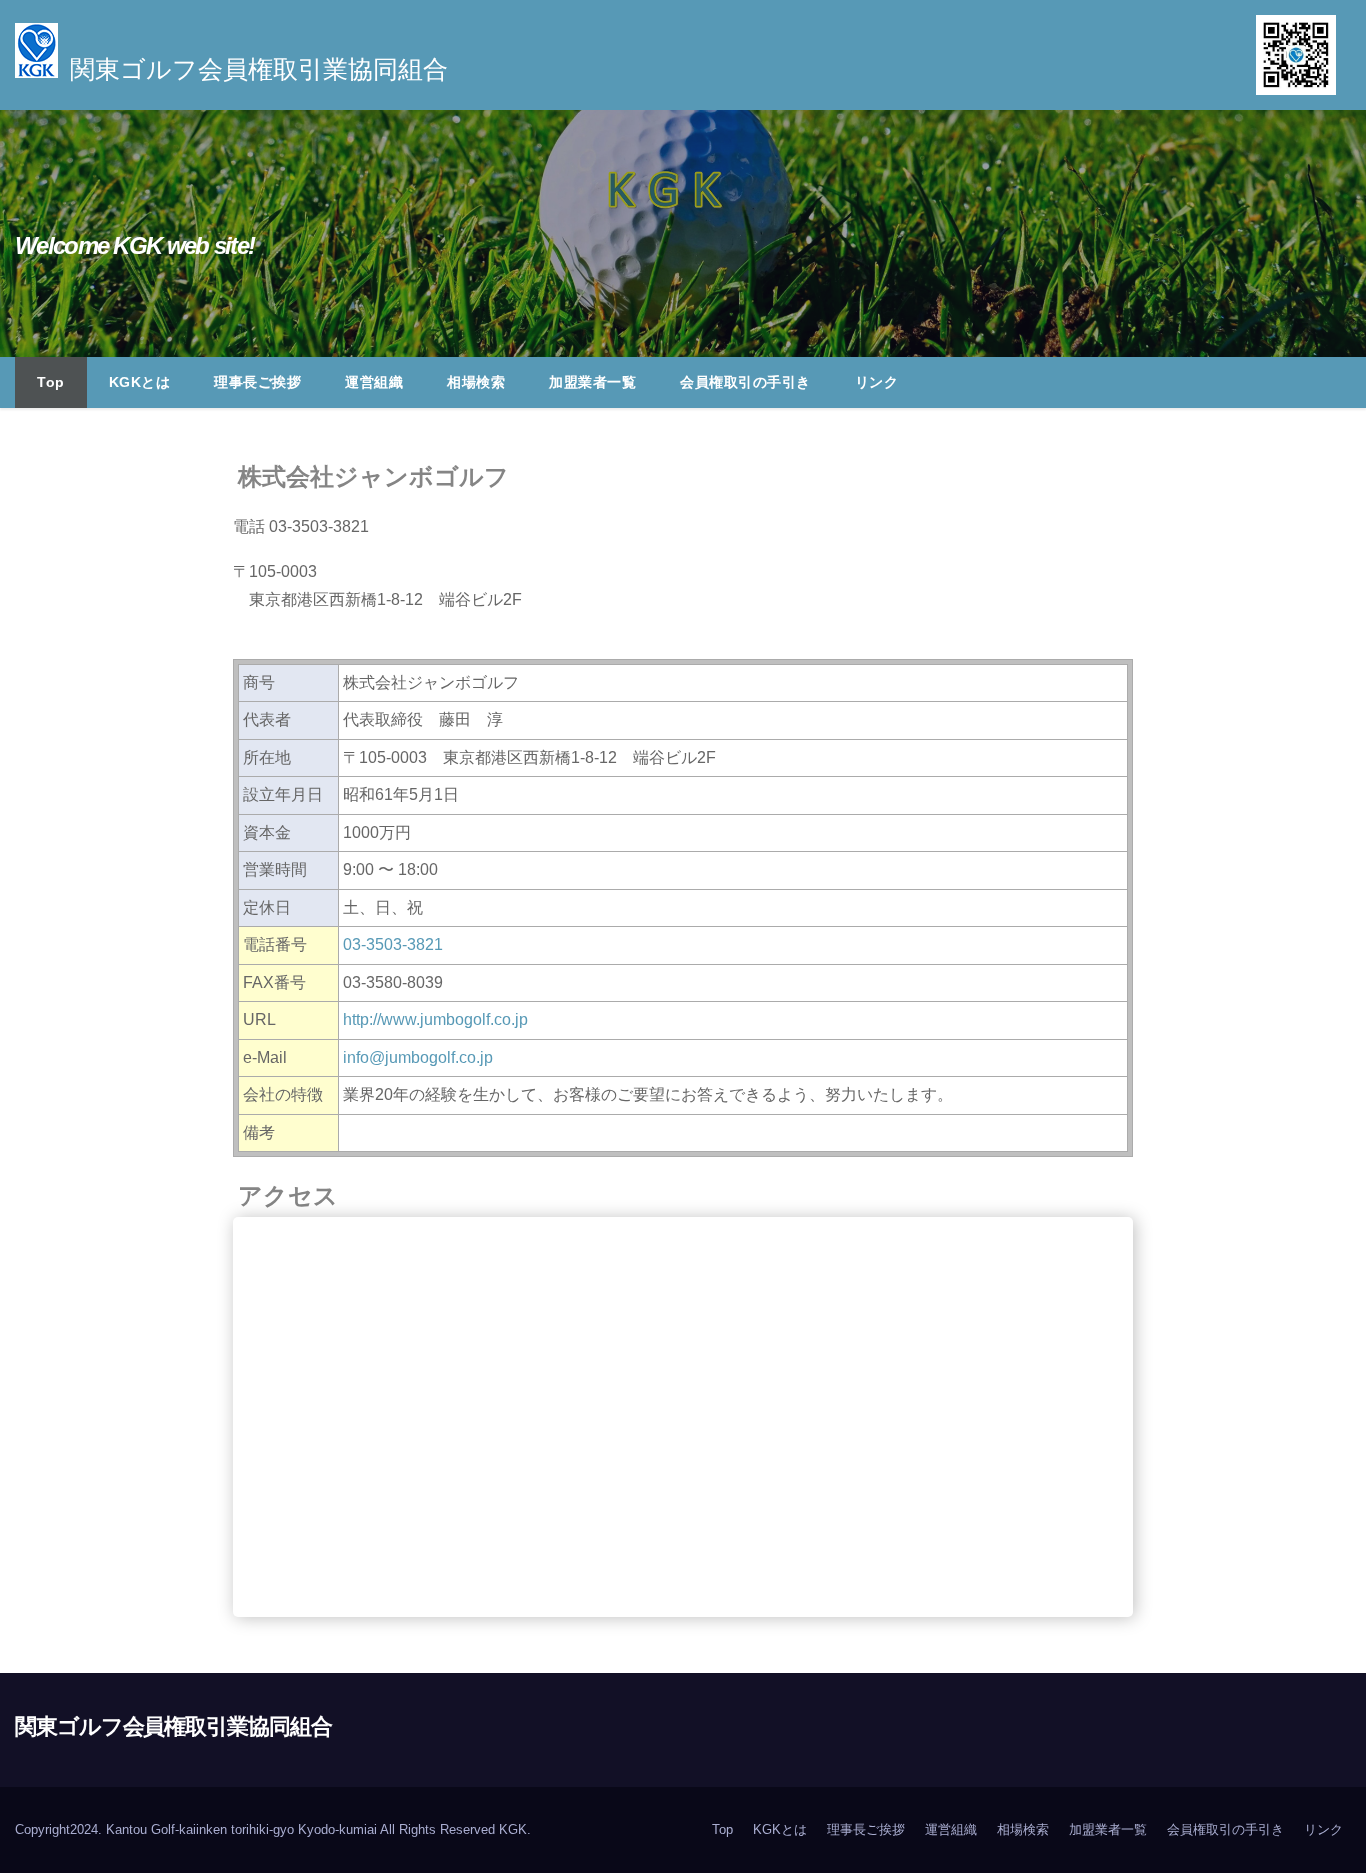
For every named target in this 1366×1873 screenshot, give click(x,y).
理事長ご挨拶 (257, 382)
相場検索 (476, 382)
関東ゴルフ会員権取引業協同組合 (173, 1726)
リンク (877, 382)
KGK (513, 1829)
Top (51, 382)
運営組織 (374, 382)
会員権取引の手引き (745, 382)
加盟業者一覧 (592, 382)
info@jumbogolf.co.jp (418, 1057)
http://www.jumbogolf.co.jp (435, 1019)
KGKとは (140, 382)
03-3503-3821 (393, 944)
